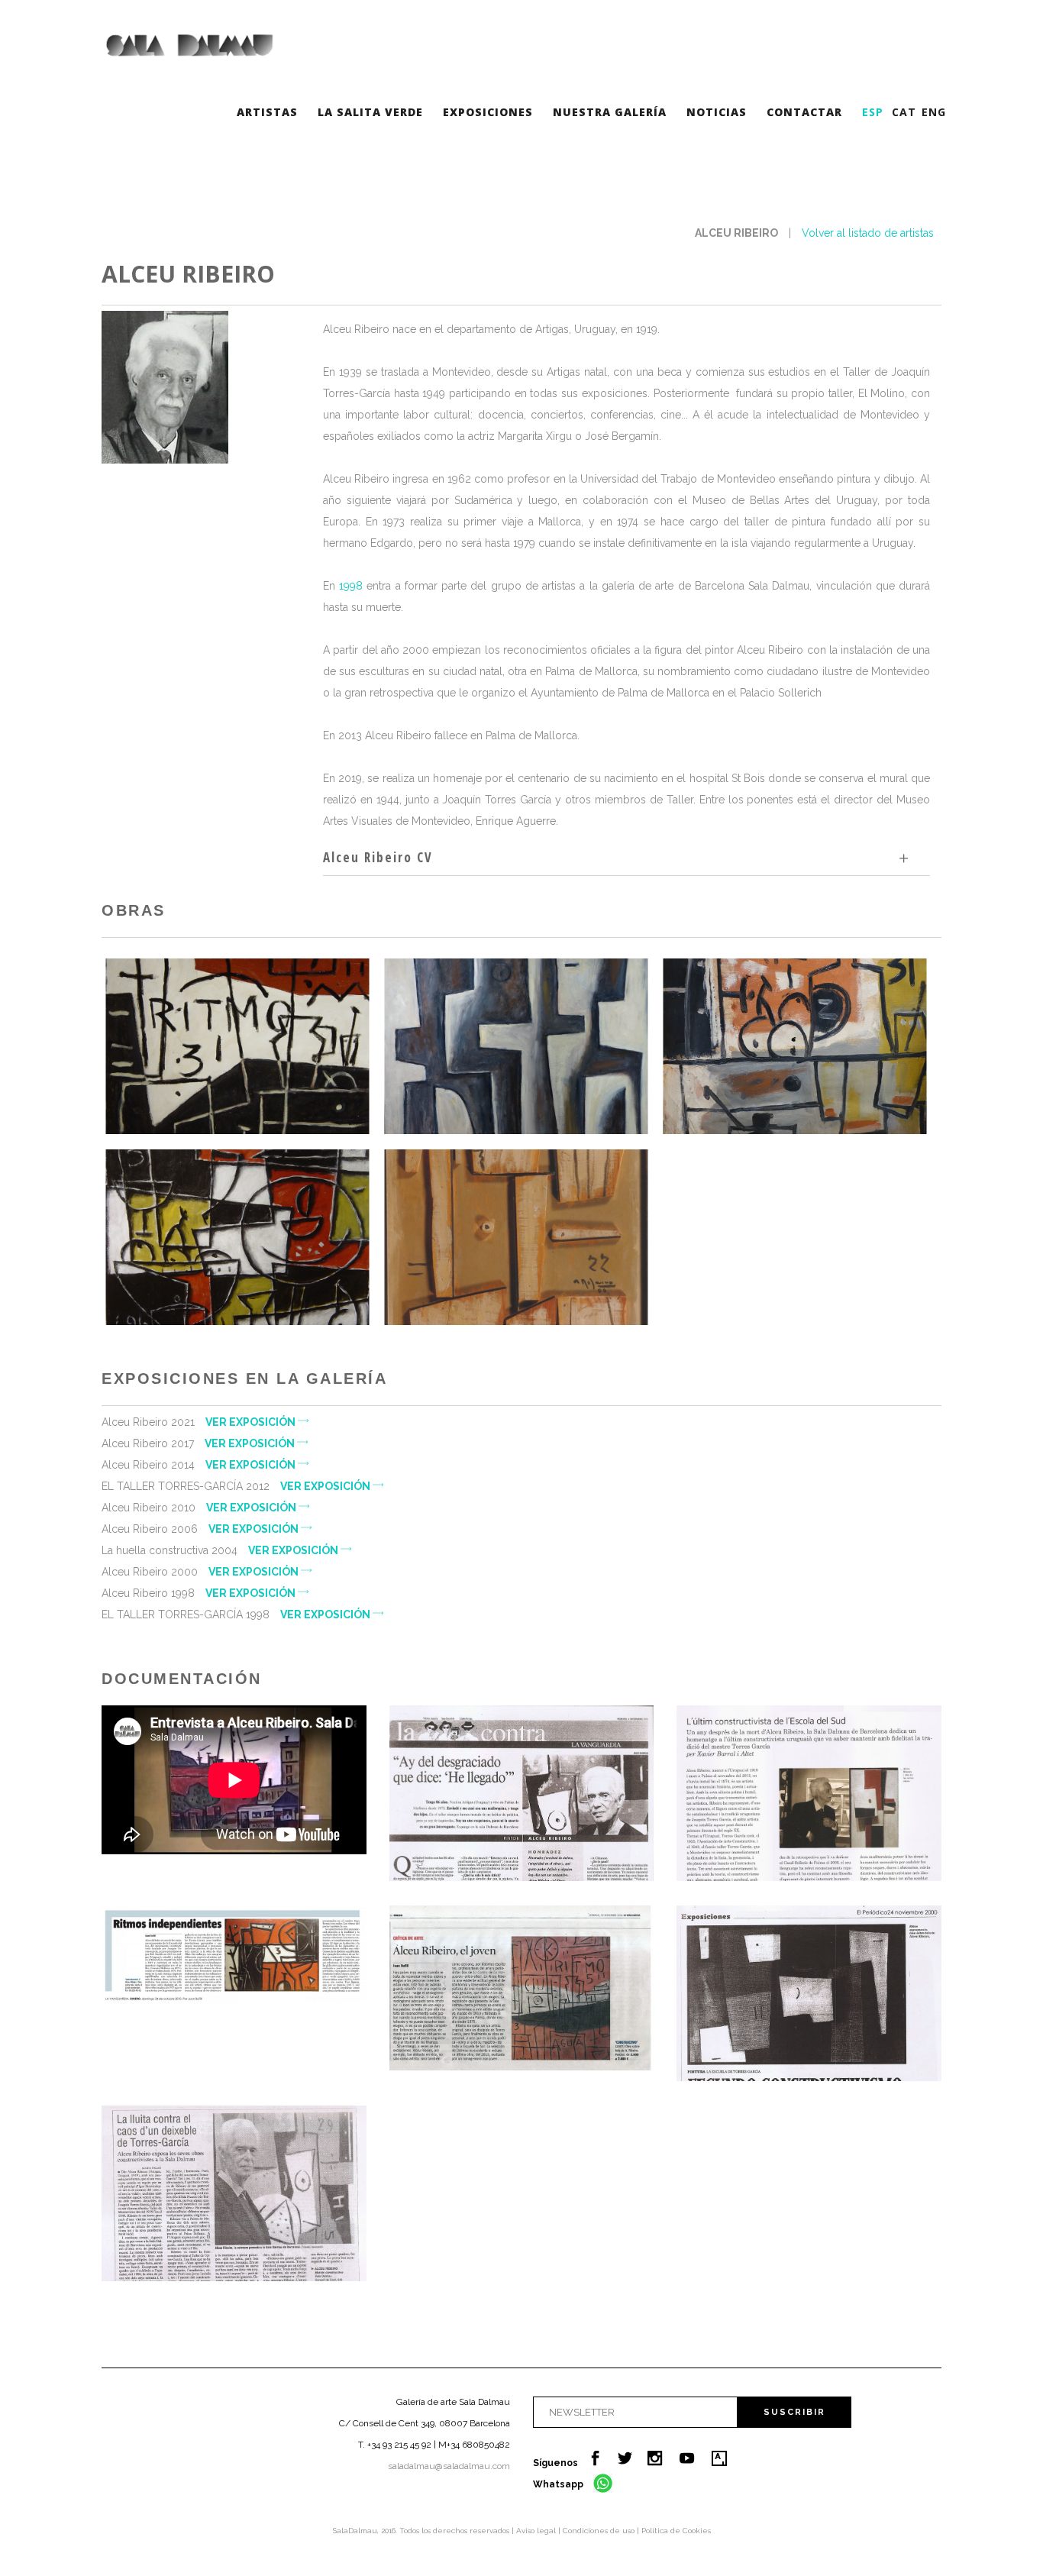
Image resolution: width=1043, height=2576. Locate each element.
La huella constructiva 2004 (221, 1550)
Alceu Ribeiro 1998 (200, 1593)
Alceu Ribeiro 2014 (200, 1465)
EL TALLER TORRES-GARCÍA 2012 (237, 1486)
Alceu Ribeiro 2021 (200, 1422)
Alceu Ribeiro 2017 (199, 1443)
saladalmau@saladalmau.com (449, 2466)
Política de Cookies (676, 2531)
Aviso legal (537, 2531)
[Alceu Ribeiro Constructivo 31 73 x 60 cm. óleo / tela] (237, 1046)
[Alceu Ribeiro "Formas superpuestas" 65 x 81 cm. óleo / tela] (516, 1046)
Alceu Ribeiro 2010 (200, 1508)
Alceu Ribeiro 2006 (201, 1529)
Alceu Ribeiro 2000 (201, 1572)
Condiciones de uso (600, 2531)
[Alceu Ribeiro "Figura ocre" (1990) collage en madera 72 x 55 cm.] (516, 1237)
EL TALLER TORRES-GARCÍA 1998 (237, 1614)
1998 (351, 586)
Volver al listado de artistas (868, 233)
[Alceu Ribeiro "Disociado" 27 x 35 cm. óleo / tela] (794, 1046)
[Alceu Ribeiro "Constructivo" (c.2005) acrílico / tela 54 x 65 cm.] (237, 1237)
